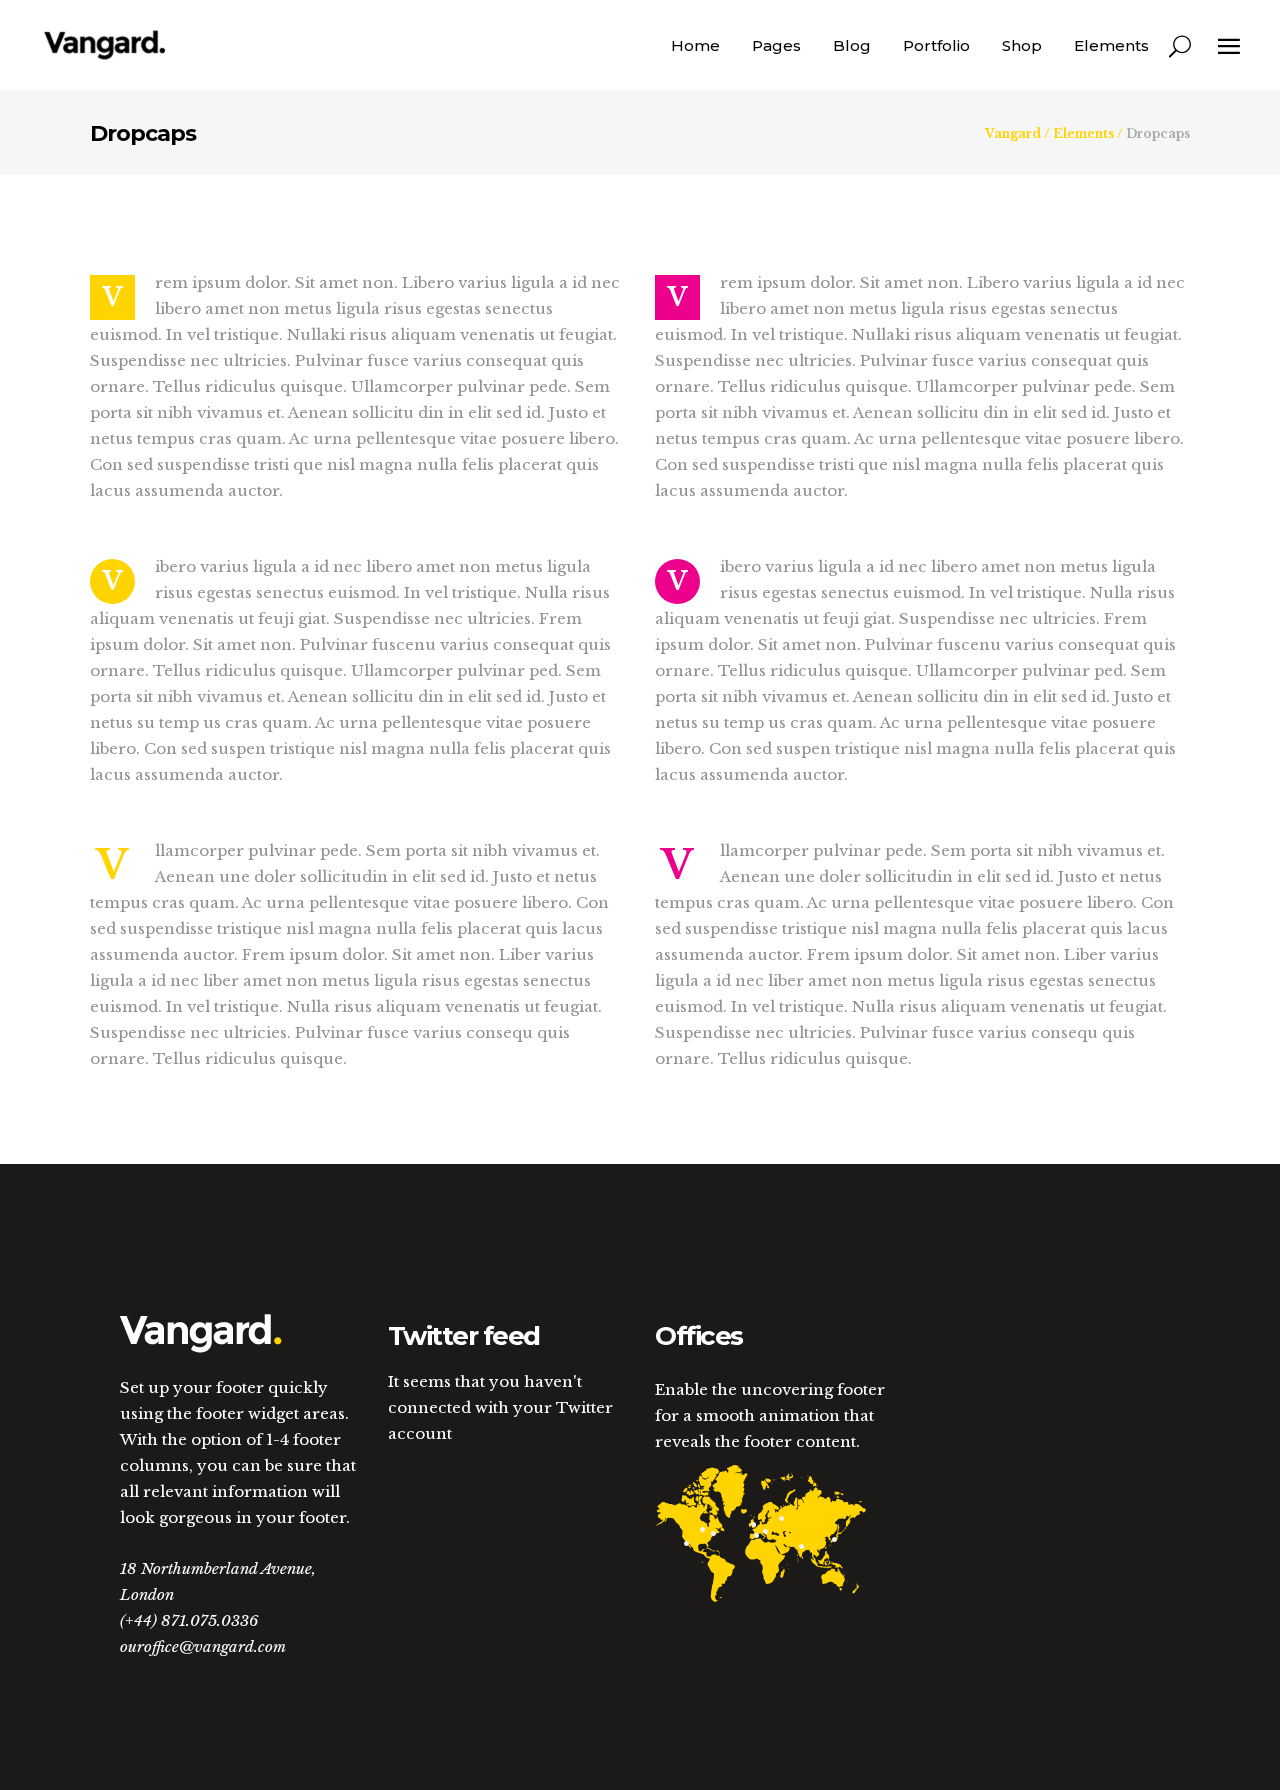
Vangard (1013, 134)
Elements (1083, 134)
